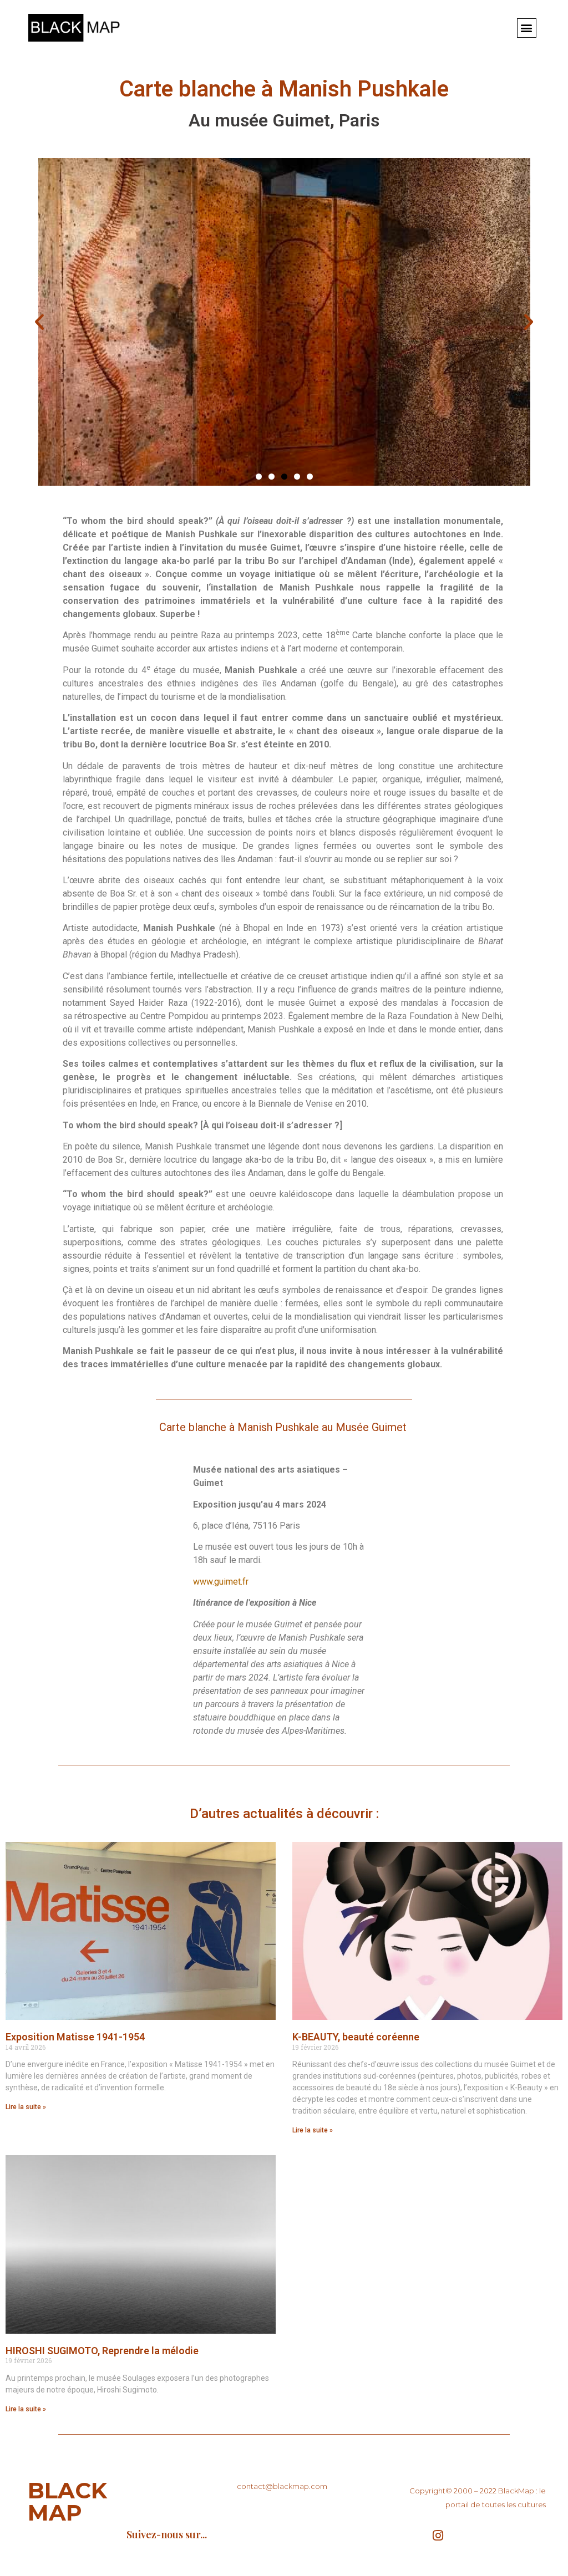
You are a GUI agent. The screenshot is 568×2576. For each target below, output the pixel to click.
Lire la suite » (26, 2107)
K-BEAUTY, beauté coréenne (356, 2037)
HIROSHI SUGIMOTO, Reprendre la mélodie (102, 2351)
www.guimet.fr (221, 1582)
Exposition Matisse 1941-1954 (75, 2037)
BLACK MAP (67, 2501)
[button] (527, 28)
